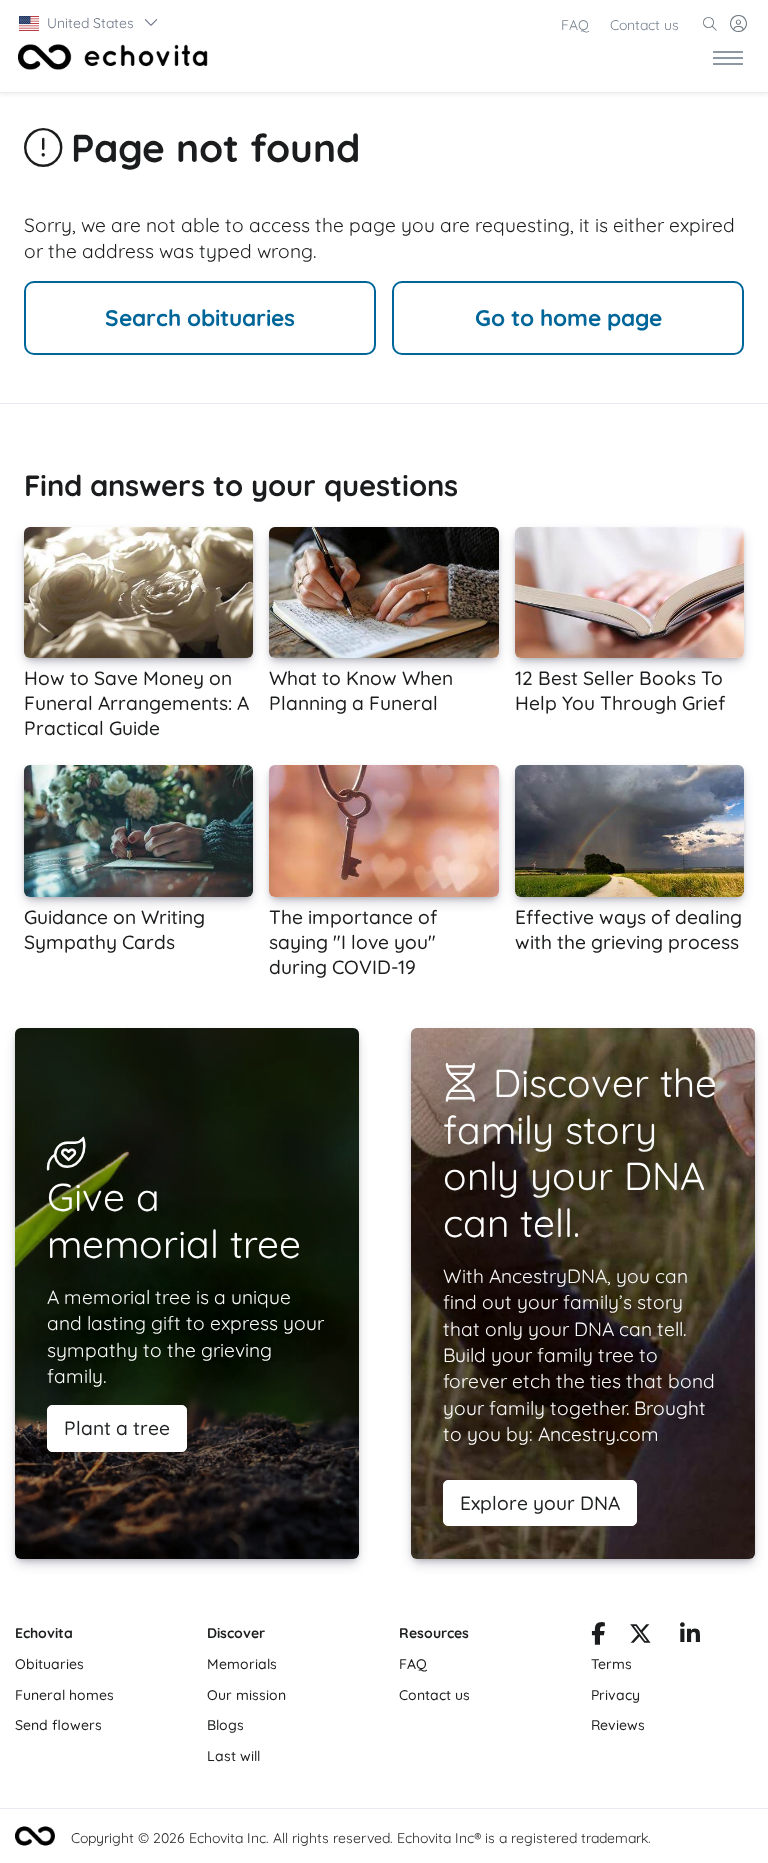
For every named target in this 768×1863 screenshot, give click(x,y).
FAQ (575, 25)
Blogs (225, 1725)
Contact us (644, 25)
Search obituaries (200, 317)
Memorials (242, 1664)
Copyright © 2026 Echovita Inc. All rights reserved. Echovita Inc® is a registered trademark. (361, 1838)
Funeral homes (64, 1695)
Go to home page (568, 317)
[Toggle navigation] (728, 57)
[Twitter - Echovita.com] (640, 1637)
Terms (611, 1664)
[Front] (109, 57)
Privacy (615, 1695)
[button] (89, 23)
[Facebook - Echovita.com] (598, 1637)
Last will (233, 1756)
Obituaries (49, 1664)
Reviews (618, 1725)
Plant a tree (117, 1428)
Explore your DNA (540, 1503)
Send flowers (58, 1725)
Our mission (246, 1695)
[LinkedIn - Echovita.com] (690, 1637)
